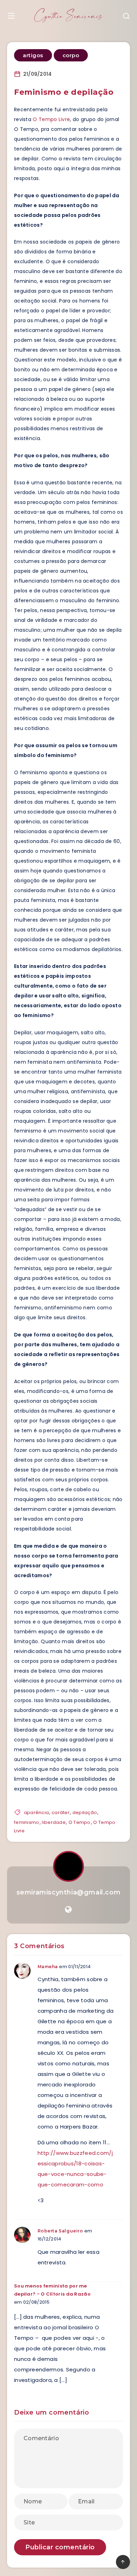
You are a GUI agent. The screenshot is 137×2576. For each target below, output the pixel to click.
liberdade (54, 1822)
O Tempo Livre (51, 119)
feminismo (27, 1822)
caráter (61, 1813)
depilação (85, 1813)
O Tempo (80, 1822)
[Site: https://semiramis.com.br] (68, 1910)
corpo (71, 55)
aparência (37, 1813)
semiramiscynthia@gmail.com (69, 1892)
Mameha (48, 1967)
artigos (33, 55)
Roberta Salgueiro (60, 2231)
